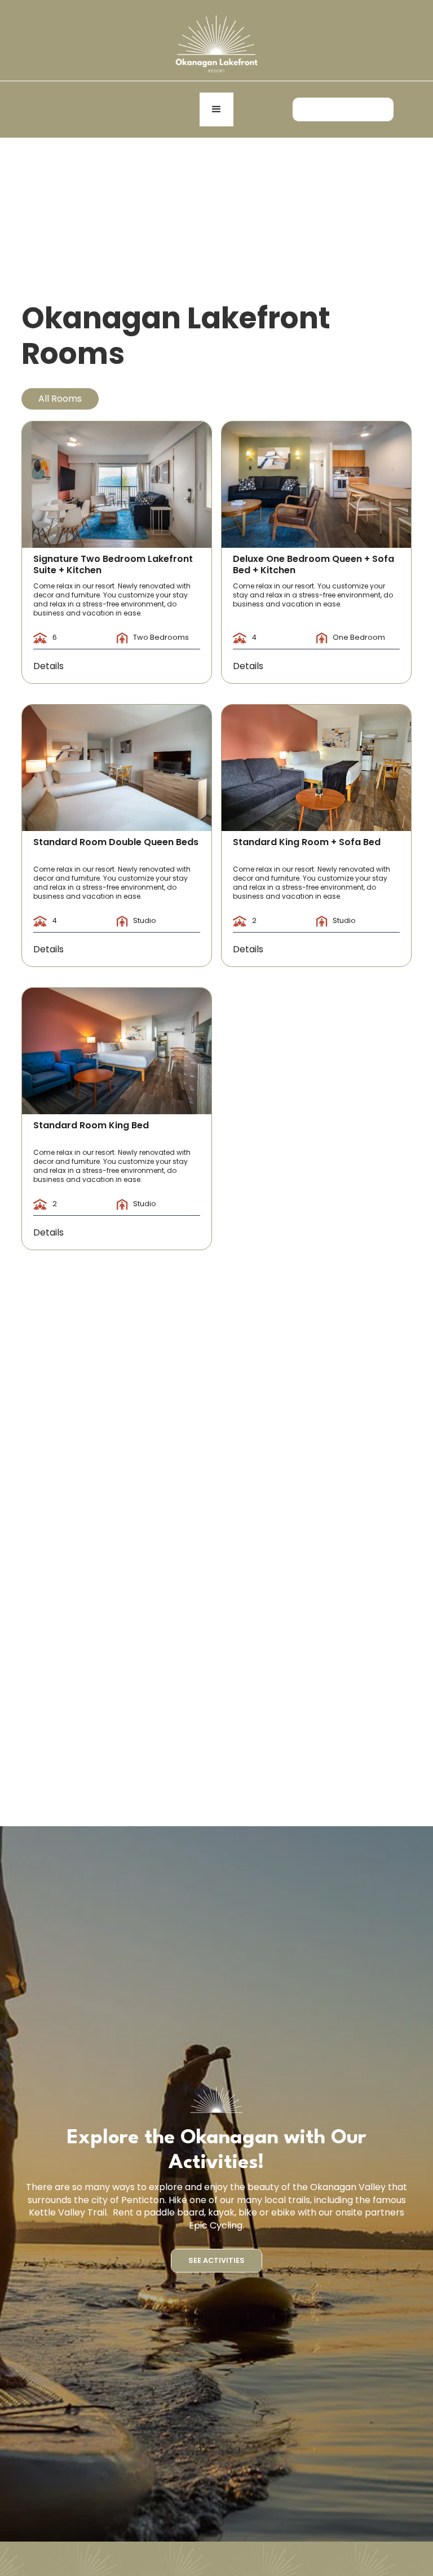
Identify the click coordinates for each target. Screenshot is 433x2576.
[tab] (60, 399)
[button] (216, 109)
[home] (216, 43)
